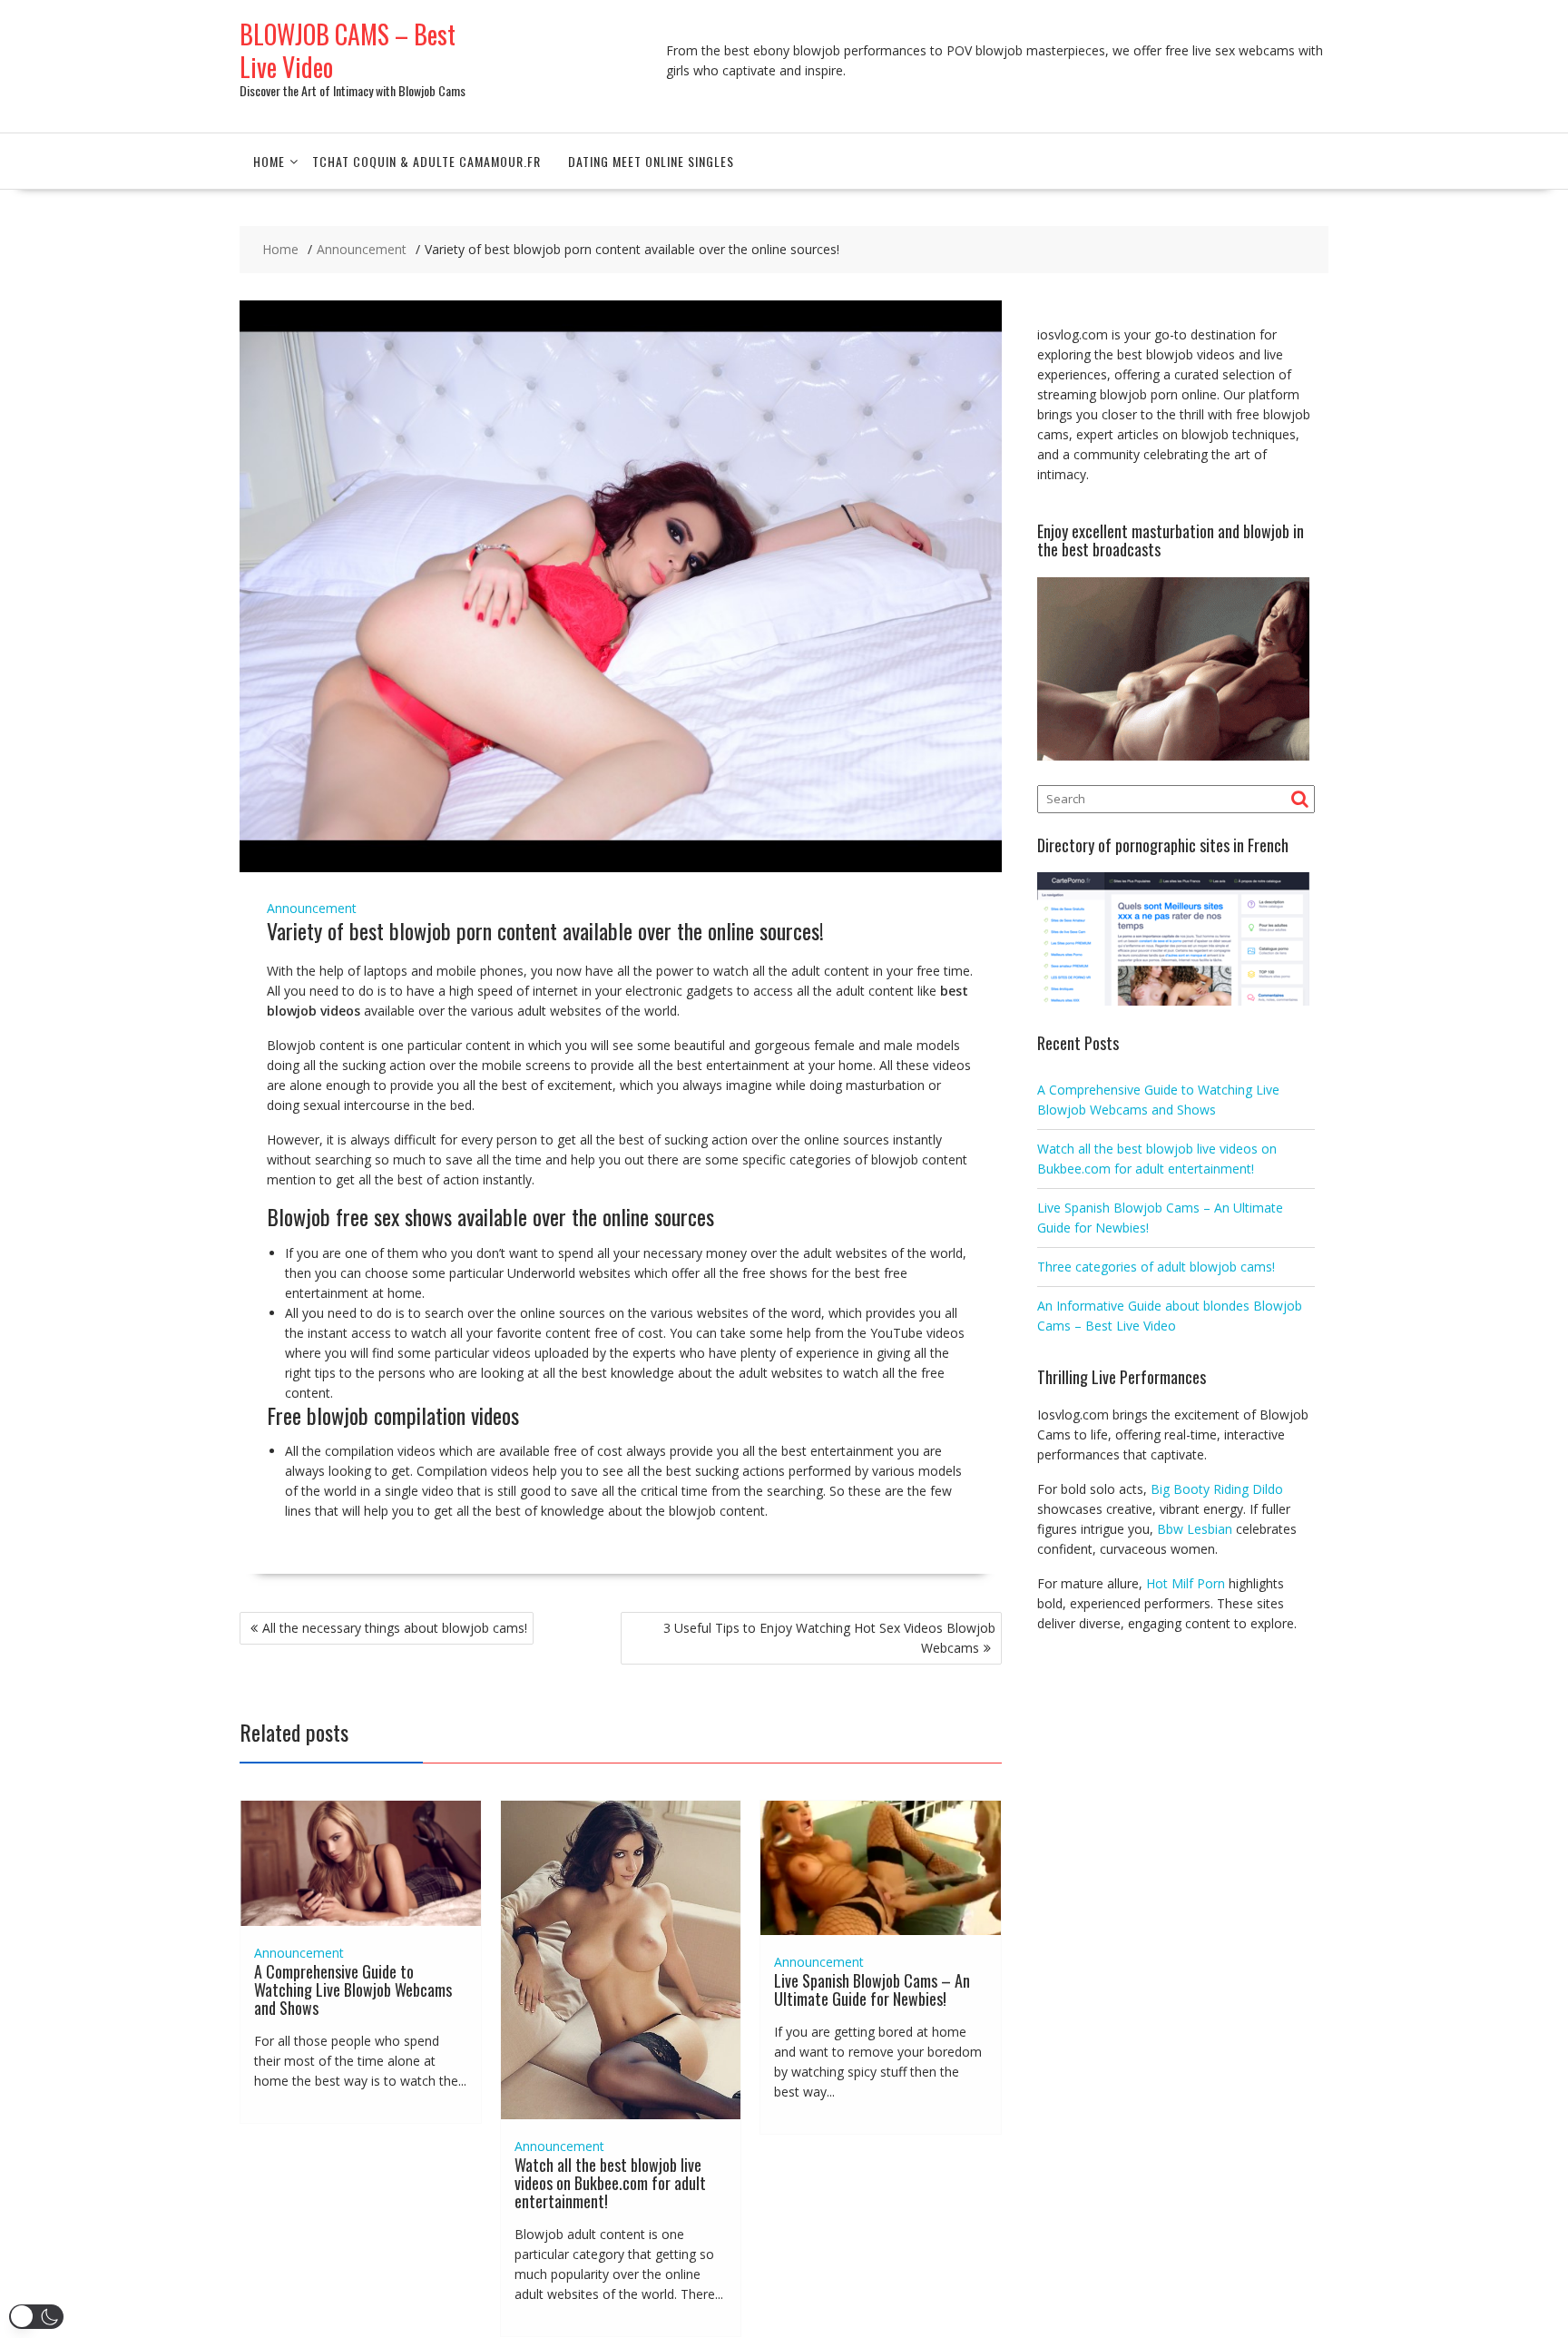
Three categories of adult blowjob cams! (1156, 1267)
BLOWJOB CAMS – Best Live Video (348, 50)
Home (269, 161)
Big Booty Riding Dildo (1217, 1489)
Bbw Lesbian (1195, 1529)
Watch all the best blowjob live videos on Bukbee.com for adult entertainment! (610, 2183)
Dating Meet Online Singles (651, 161)
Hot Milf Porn (1186, 1583)
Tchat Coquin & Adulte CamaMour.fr (426, 161)
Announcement (312, 908)
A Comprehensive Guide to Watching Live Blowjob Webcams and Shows (353, 1989)
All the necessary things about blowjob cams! (395, 1628)
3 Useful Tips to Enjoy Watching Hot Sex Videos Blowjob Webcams (829, 1638)
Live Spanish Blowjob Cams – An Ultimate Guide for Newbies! (872, 1989)
